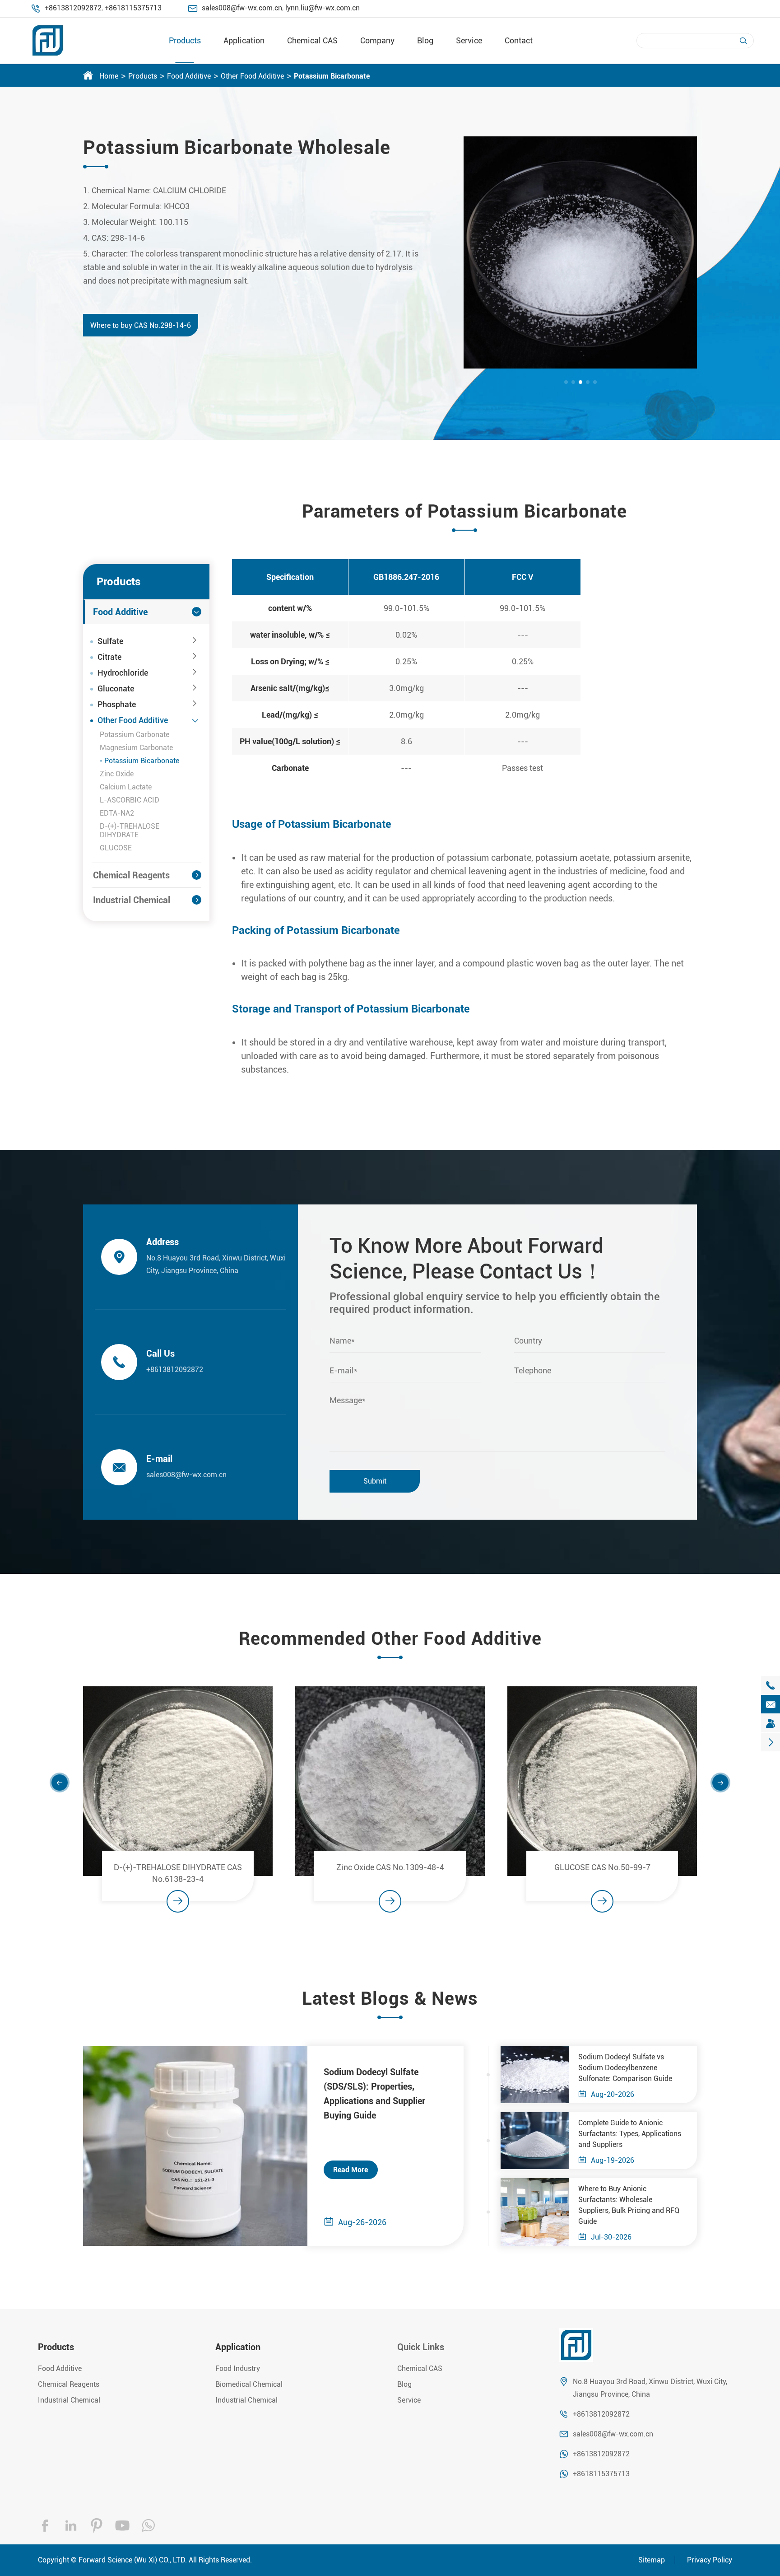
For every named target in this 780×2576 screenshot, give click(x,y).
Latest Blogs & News (390, 1999)
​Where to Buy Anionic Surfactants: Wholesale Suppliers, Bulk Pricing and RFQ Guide (629, 2205)
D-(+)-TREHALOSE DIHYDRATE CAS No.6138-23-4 (178, 1873)
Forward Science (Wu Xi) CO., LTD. (133, 2560)
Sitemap (652, 2560)
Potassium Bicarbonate (332, 76)
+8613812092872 (73, 8)
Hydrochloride (123, 673)
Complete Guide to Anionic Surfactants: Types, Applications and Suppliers (630, 2134)
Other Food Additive (252, 76)
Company (377, 40)
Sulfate (110, 641)
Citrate (109, 657)
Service (469, 40)
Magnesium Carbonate (136, 748)
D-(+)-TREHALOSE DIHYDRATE (130, 831)
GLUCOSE (116, 848)
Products (185, 40)
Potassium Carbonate (135, 735)
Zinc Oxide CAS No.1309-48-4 (390, 1867)
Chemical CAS (312, 40)
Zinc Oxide (117, 774)
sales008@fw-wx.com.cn (242, 8)
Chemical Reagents (131, 875)
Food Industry (238, 2368)
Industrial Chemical (132, 900)
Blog (425, 40)
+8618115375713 (133, 8)
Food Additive (189, 76)
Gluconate (116, 688)
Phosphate (117, 704)
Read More (351, 2170)
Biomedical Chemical (249, 2384)
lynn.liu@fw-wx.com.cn (323, 8)
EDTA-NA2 (117, 813)
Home (109, 76)
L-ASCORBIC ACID (130, 800)
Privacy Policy (710, 2560)
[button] (566, 382)
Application (244, 40)
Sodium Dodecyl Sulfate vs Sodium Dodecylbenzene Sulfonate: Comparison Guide (625, 2068)
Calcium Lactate (126, 787)
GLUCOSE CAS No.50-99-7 (602, 1867)
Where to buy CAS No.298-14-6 (141, 325)
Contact (519, 40)
